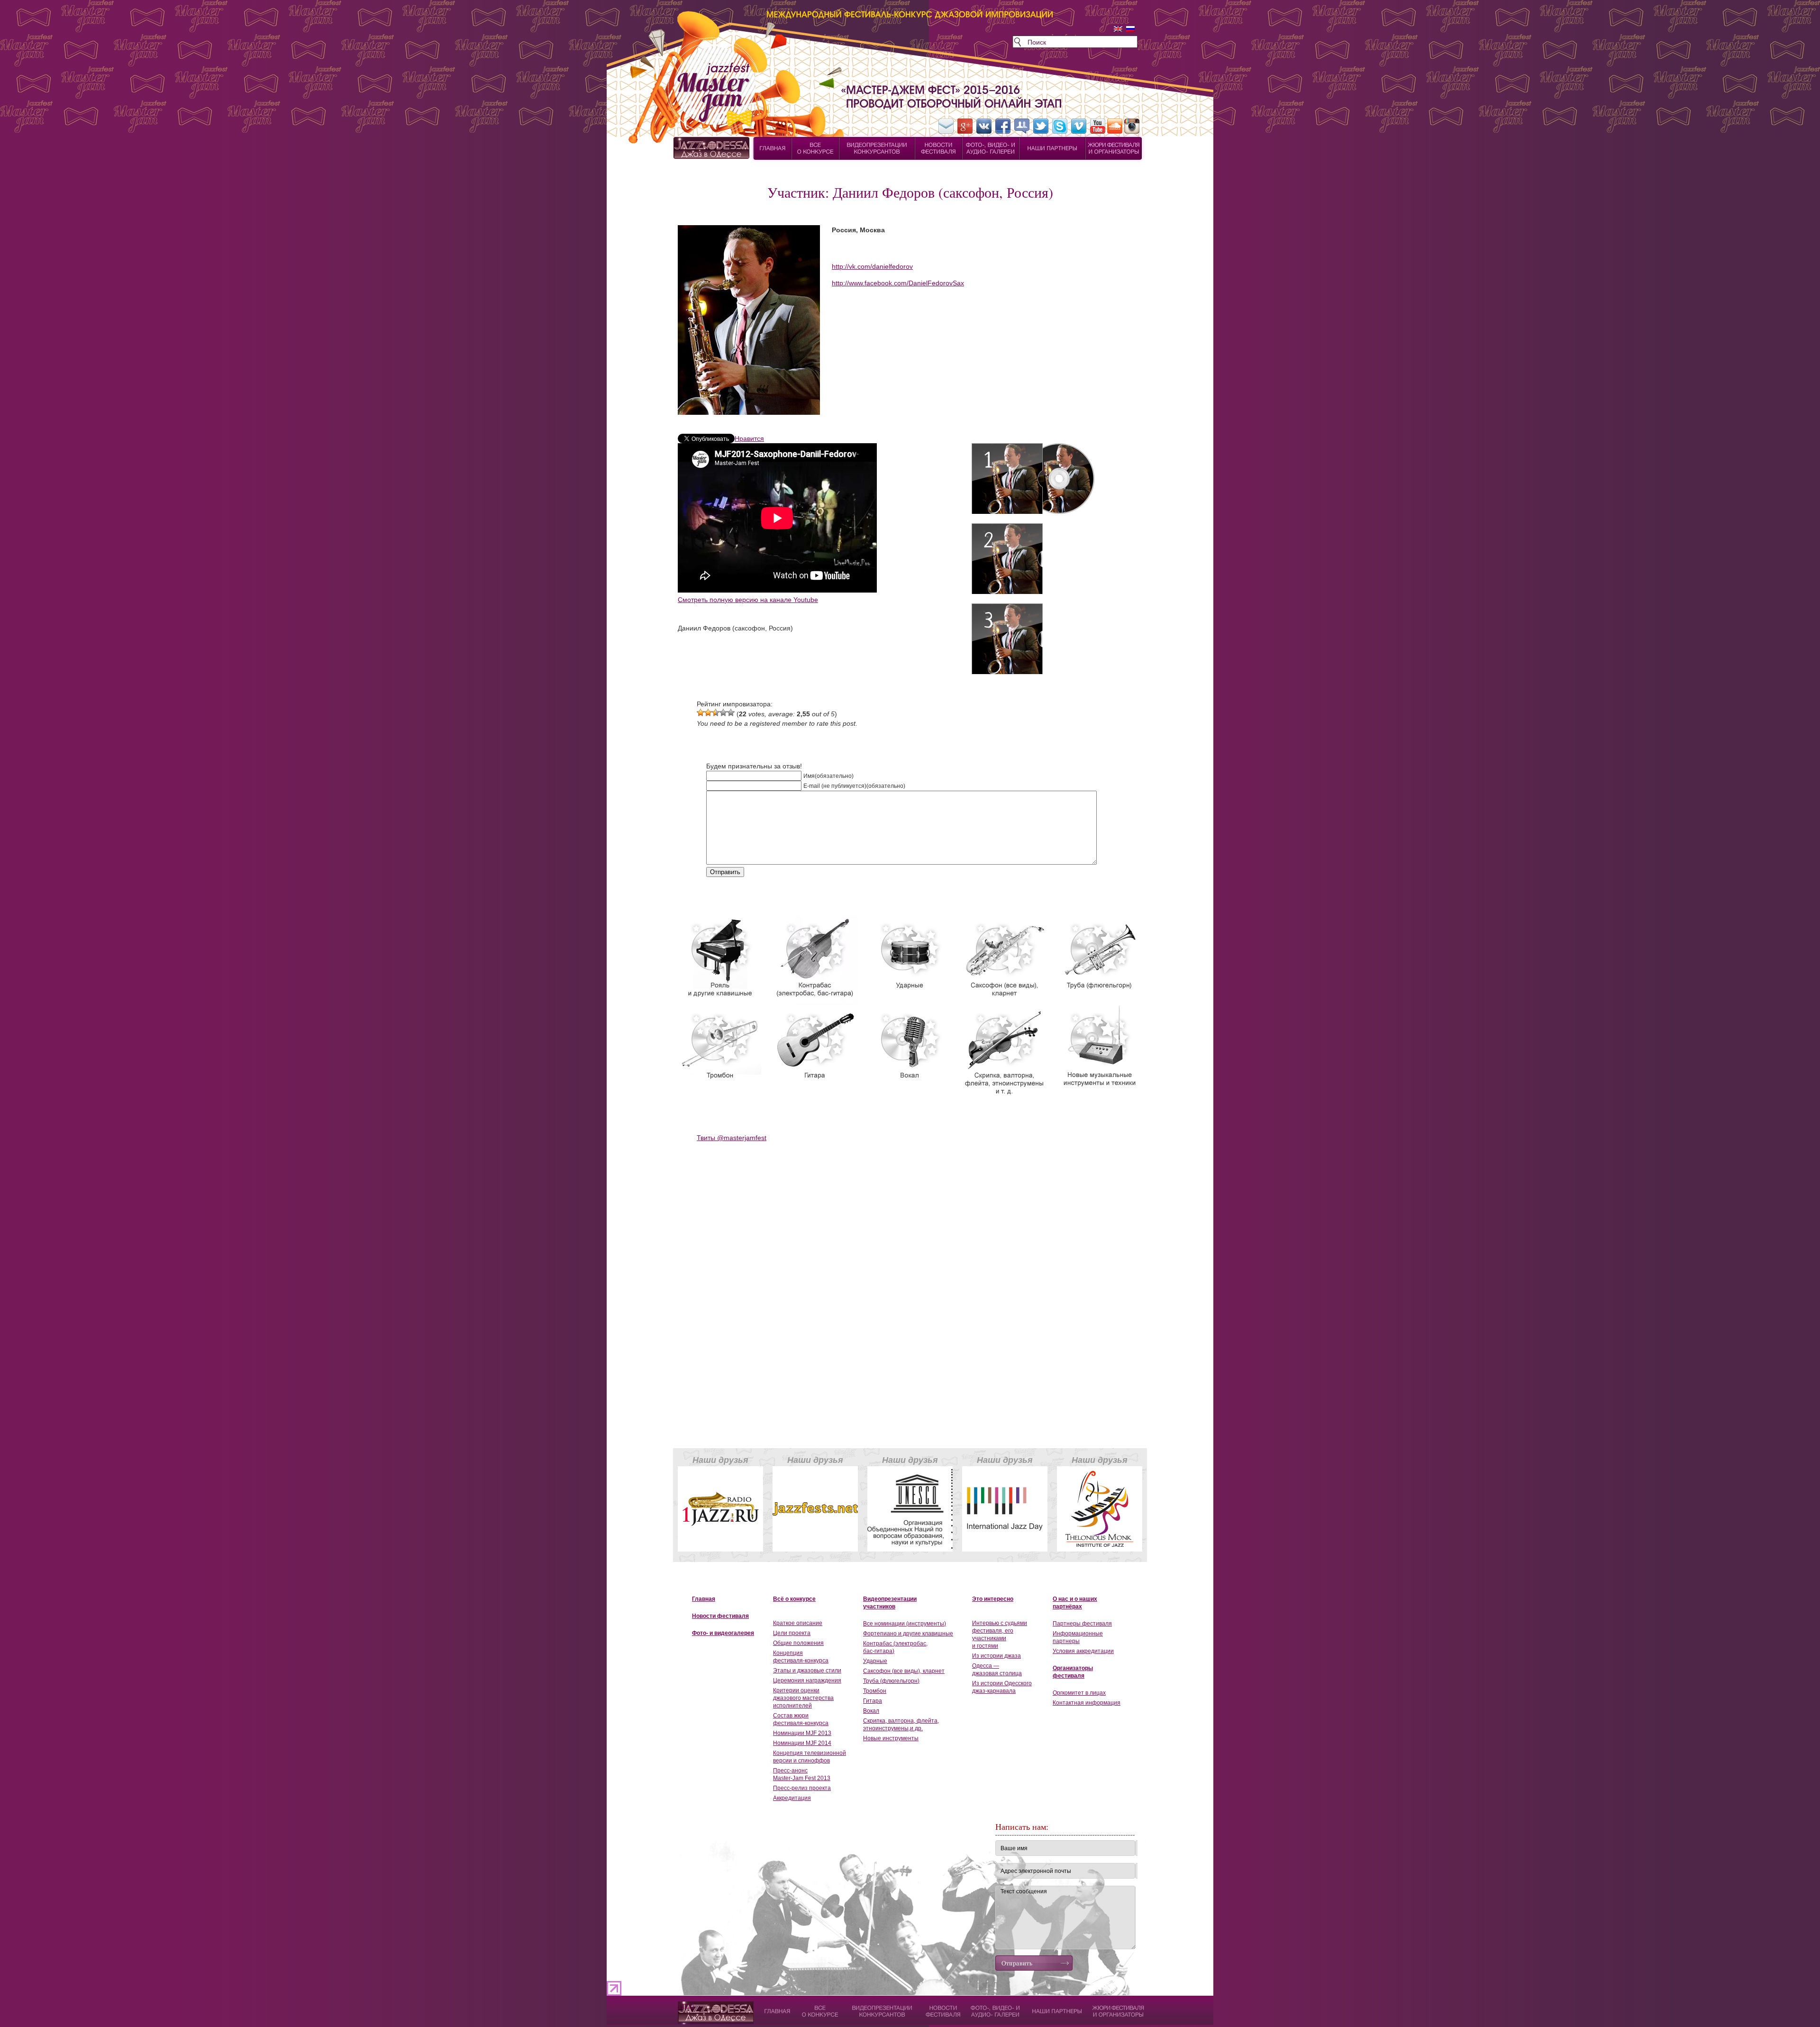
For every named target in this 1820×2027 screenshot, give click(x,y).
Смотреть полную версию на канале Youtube (748, 600)
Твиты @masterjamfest (732, 1138)
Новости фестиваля (720, 1616)
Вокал (871, 1711)
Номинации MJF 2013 (802, 1733)
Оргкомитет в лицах (1079, 1693)
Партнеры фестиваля (1082, 1624)
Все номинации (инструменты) (905, 1624)
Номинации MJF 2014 (802, 1743)
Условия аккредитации (1083, 1651)
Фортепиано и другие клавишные (908, 1634)
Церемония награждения (807, 1680)
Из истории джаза (996, 1656)
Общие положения (798, 1643)
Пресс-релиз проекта (802, 1788)
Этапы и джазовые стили (807, 1671)
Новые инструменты (891, 1738)
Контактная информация (1087, 1703)
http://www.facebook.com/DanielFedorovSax (898, 283)
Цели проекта (792, 1633)
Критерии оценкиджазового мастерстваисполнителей (803, 1698)
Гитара (873, 1701)
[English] (1118, 29)
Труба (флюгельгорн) (891, 1681)
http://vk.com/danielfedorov (872, 266)
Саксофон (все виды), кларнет (904, 1671)
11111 (686, 2006)
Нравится (749, 438)
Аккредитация (792, 1798)
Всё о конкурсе (794, 1599)
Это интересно (993, 1599)
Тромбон (875, 1691)
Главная (704, 1599)
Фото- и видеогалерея (723, 1633)
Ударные (875, 1661)
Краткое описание (798, 1623)
